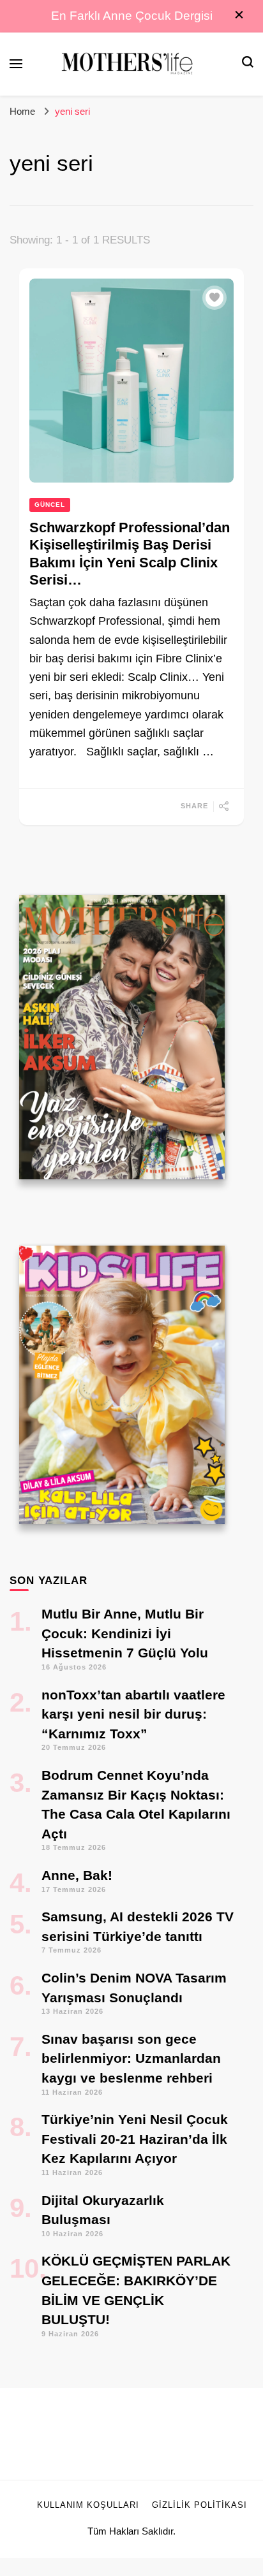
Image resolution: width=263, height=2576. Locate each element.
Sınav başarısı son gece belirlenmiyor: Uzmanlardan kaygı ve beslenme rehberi (131, 2058)
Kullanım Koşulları (88, 2505)
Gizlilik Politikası (199, 2505)
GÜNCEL (50, 505)
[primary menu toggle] (16, 64)
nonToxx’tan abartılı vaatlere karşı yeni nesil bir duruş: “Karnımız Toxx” (133, 1714)
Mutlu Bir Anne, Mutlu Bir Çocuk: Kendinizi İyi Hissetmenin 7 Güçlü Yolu (125, 1633)
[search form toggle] (248, 63)
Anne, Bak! (77, 1875)
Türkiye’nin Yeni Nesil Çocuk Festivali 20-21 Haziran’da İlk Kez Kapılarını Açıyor (135, 2139)
